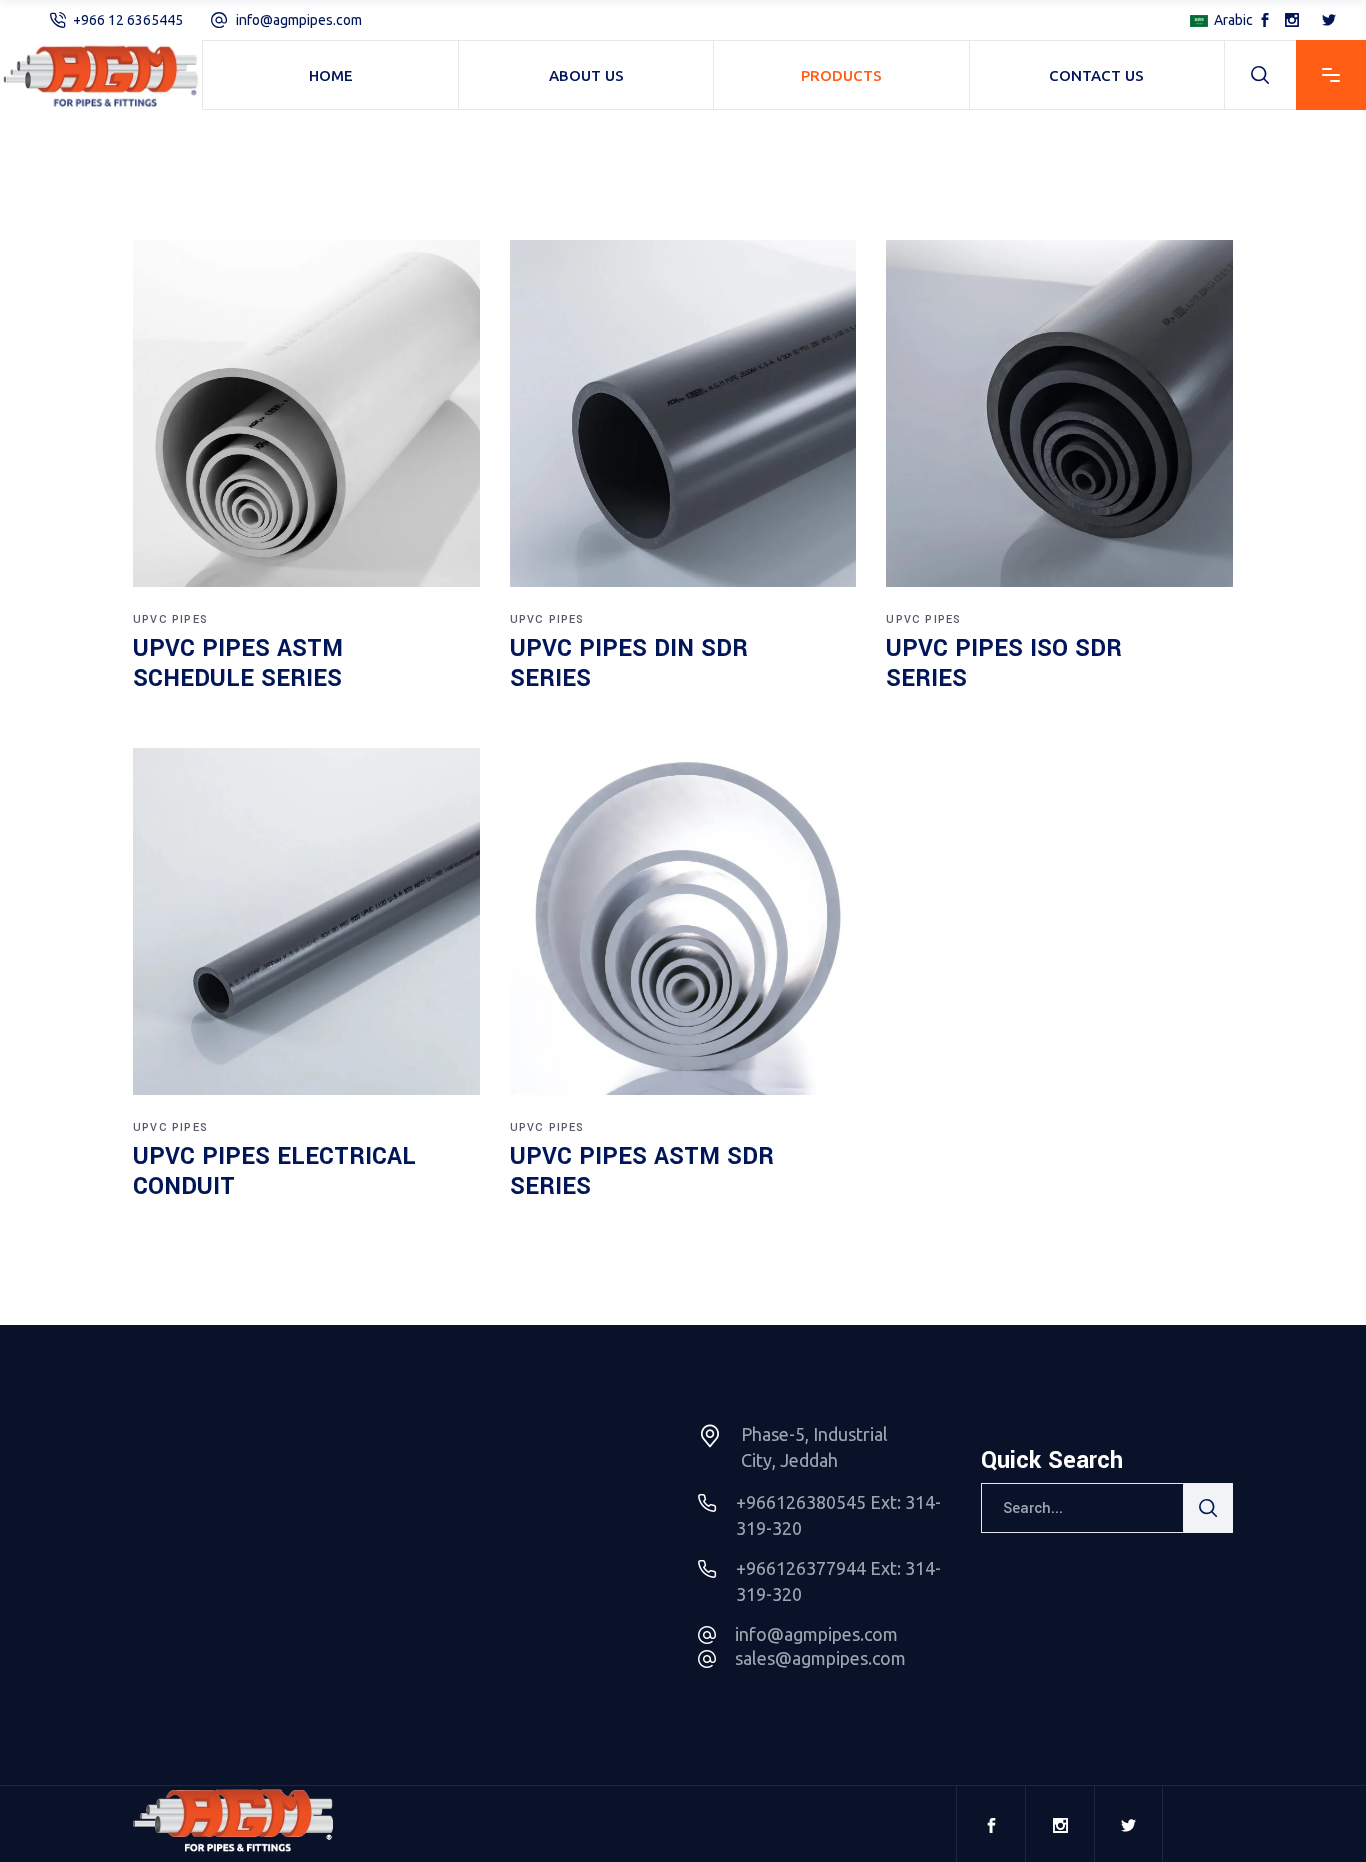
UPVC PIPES (170, 619)
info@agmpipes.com (299, 20)
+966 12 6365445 (128, 20)
